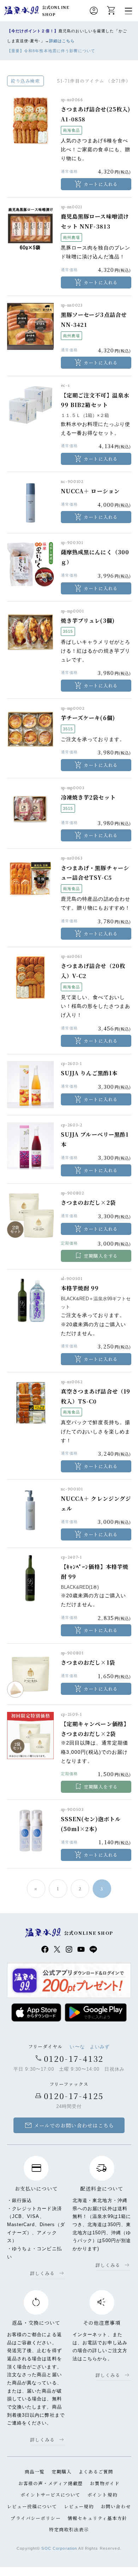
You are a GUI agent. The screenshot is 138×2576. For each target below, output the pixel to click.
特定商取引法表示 (69, 2529)
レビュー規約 (79, 2506)
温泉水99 (21, 11)
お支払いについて (36, 2188)
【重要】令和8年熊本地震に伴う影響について (51, 51)
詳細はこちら (62, 41)
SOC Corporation (59, 2548)
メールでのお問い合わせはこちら (69, 2125)
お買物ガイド (105, 2483)
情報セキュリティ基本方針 (97, 2518)
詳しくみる (43, 2273)
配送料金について (102, 2188)
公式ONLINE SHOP (56, 11)
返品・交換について (36, 2323)
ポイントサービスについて (50, 2495)
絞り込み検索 (25, 81)
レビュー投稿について (32, 2506)
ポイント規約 (102, 2495)
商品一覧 (35, 2471)
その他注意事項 (102, 2323)
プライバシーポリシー (36, 2518)
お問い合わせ (116, 2506)
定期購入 (62, 2471)
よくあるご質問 (96, 2471)
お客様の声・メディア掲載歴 (51, 2483)
